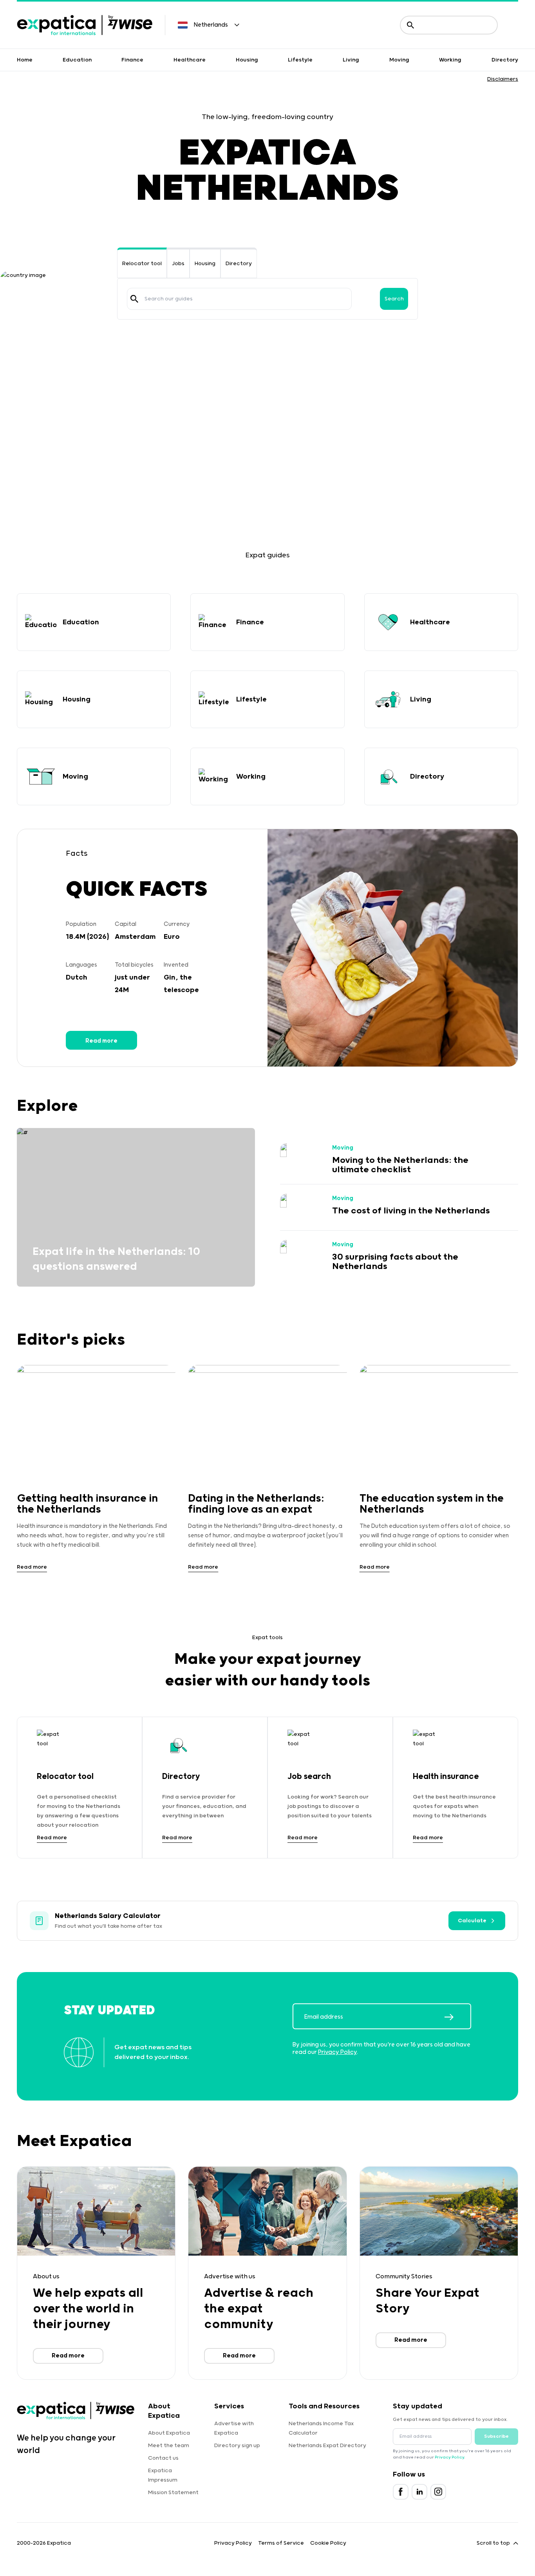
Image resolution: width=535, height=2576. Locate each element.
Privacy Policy (337, 2052)
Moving (399, 60)
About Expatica (169, 2433)
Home (25, 60)
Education (77, 60)
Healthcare (190, 60)
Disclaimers (503, 79)
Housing (247, 60)
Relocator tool (142, 264)
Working (450, 60)
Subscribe (496, 2436)
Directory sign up (237, 2446)
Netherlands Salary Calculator (108, 1916)
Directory (505, 60)
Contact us (163, 2458)
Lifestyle (300, 60)
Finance (132, 60)
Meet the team (169, 2446)
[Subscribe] (457, 2017)
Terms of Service (281, 2543)
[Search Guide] (134, 299)
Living (351, 60)
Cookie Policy (328, 2543)
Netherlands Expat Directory (327, 2446)
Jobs (178, 264)
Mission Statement (173, 2493)
